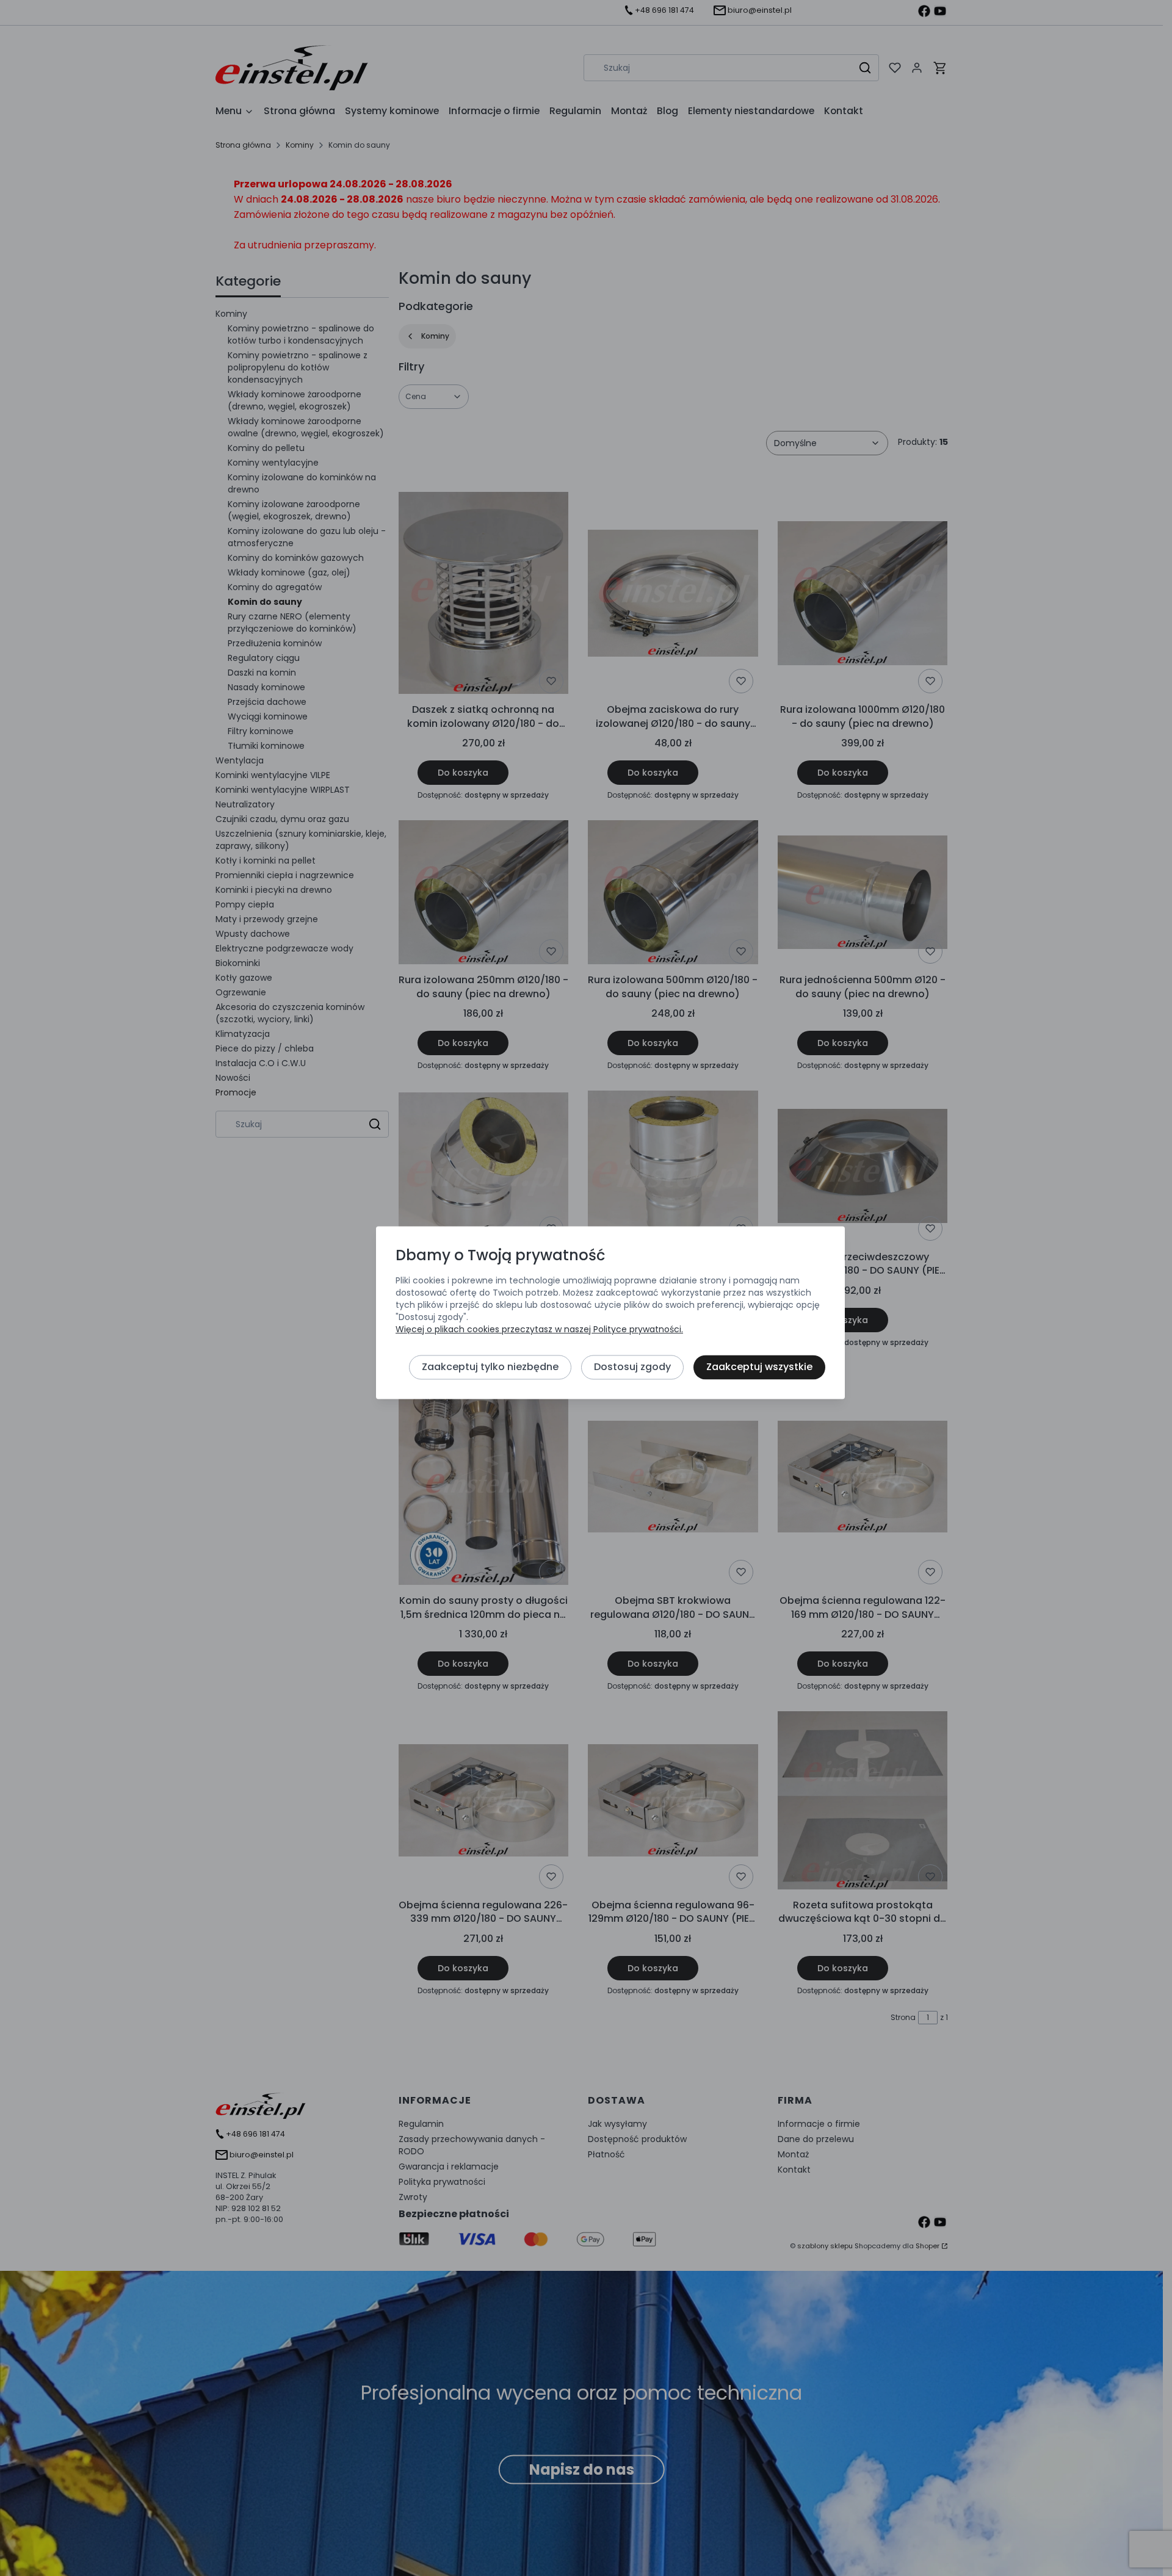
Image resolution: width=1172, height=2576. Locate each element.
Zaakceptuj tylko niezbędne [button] (490, 1367)
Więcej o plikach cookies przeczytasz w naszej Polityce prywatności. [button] (539, 1329)
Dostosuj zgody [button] (632, 1367)
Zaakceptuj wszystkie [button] (759, 1367)
